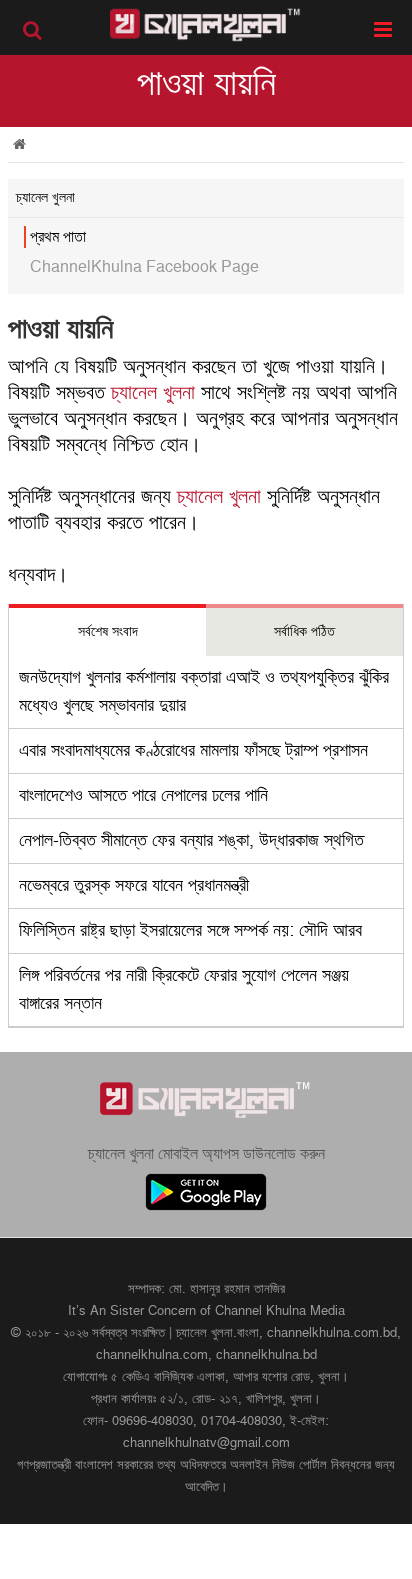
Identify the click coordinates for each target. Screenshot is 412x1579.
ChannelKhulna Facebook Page (144, 267)
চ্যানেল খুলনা (153, 393)
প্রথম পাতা (58, 237)
